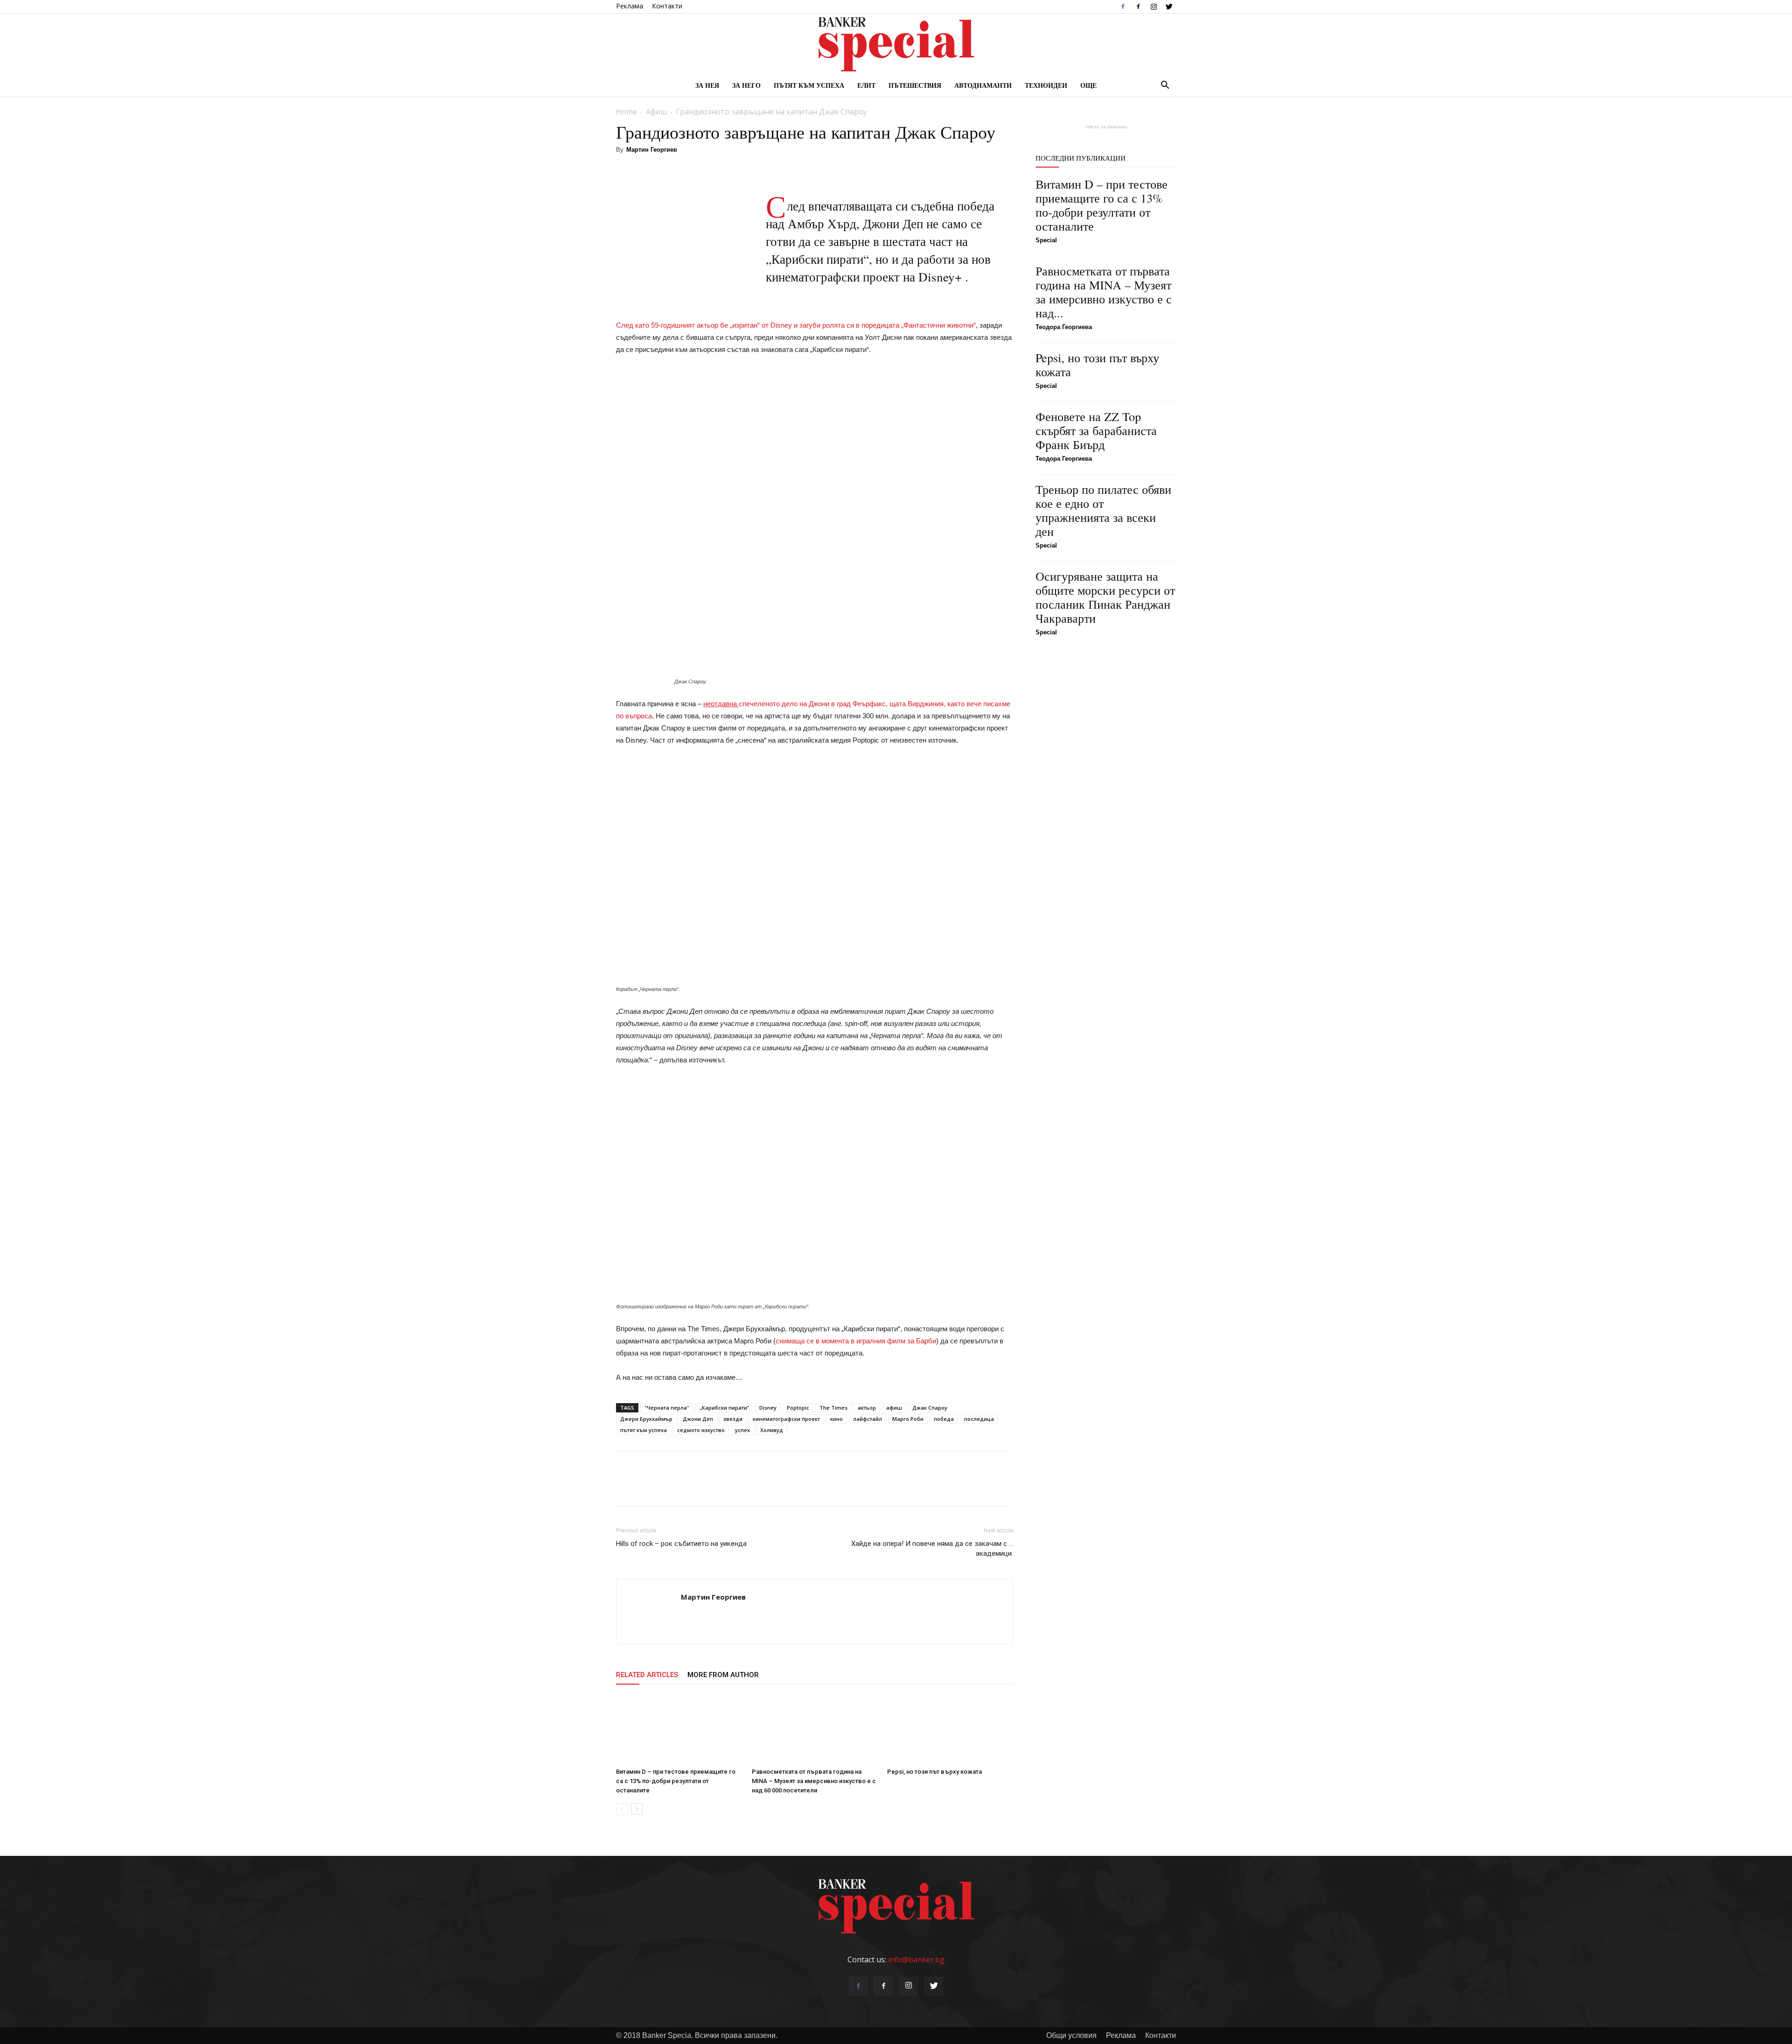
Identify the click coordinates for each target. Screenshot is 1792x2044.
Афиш (656, 112)
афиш (894, 1408)
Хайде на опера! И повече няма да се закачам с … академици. (932, 1549)
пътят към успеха (644, 1430)
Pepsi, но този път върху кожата (934, 1772)
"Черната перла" (667, 1408)
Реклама (630, 6)
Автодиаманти (983, 85)
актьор (867, 1408)
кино (836, 1419)
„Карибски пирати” (724, 1408)
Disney (768, 1408)
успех (742, 1430)
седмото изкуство (701, 1430)
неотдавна (721, 704)
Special (1046, 240)
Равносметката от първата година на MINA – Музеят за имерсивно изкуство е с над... (1104, 292)
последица (979, 1419)
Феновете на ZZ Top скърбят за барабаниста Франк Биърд (1096, 430)
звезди (733, 1419)
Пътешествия (915, 85)
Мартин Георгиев (652, 150)
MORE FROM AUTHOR (723, 1675)
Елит (866, 85)
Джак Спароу (930, 1408)
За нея (707, 85)
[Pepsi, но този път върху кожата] (950, 1729)
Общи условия (1071, 2035)
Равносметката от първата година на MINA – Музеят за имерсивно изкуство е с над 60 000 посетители (814, 1781)
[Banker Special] (896, 44)
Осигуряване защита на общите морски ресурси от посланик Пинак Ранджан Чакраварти (1105, 597)
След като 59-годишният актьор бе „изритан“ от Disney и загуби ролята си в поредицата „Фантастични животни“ (796, 325)
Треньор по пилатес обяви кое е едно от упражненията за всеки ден (1103, 510)
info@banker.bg (916, 1960)
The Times (833, 1408)
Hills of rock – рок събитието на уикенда (681, 1544)
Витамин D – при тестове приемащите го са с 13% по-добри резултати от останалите (676, 1781)
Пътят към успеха (809, 85)
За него (746, 85)
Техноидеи (1046, 85)
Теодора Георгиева (1064, 327)
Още (1088, 85)
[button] (1165, 86)
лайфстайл (868, 1419)
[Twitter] (1169, 7)
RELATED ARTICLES (647, 1675)
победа (944, 1419)
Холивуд (772, 1430)
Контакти (667, 6)
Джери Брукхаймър (646, 1419)
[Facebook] (1123, 7)
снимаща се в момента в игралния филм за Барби (856, 1341)
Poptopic (798, 1408)
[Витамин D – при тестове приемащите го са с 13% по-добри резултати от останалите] (679, 1729)
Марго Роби (908, 1419)
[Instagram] (1154, 7)
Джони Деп (698, 1419)
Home (626, 112)
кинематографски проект (786, 1419)
